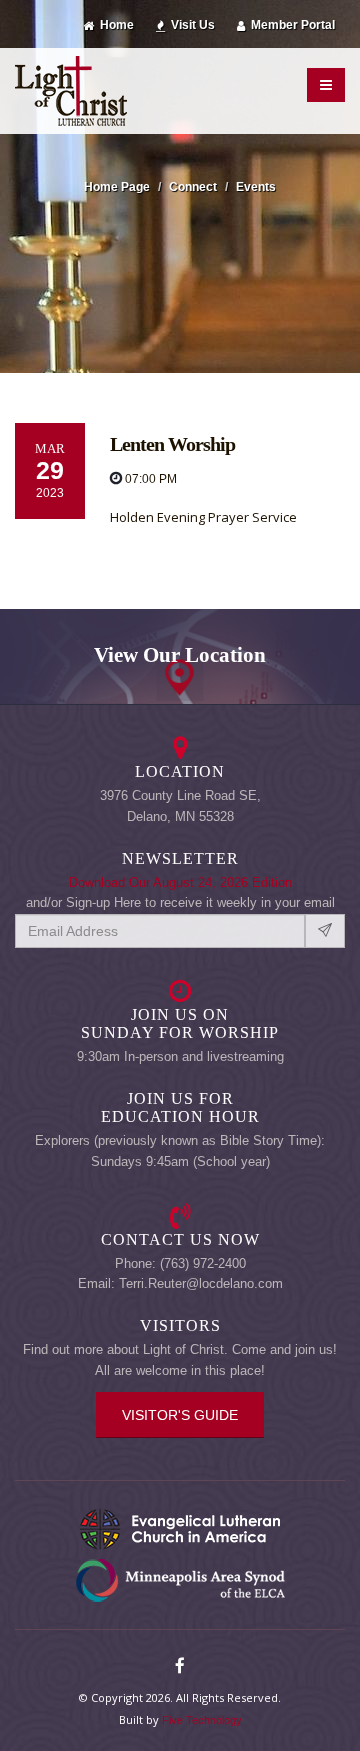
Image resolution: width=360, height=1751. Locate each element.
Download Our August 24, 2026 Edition (180, 882)
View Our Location (180, 654)
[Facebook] (180, 1667)
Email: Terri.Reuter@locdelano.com (180, 1283)
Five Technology (202, 1720)
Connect (193, 187)
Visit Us (191, 24)
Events (256, 187)
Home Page (117, 187)
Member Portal (291, 24)
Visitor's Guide (180, 1415)
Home (115, 24)
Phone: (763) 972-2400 (180, 1263)
